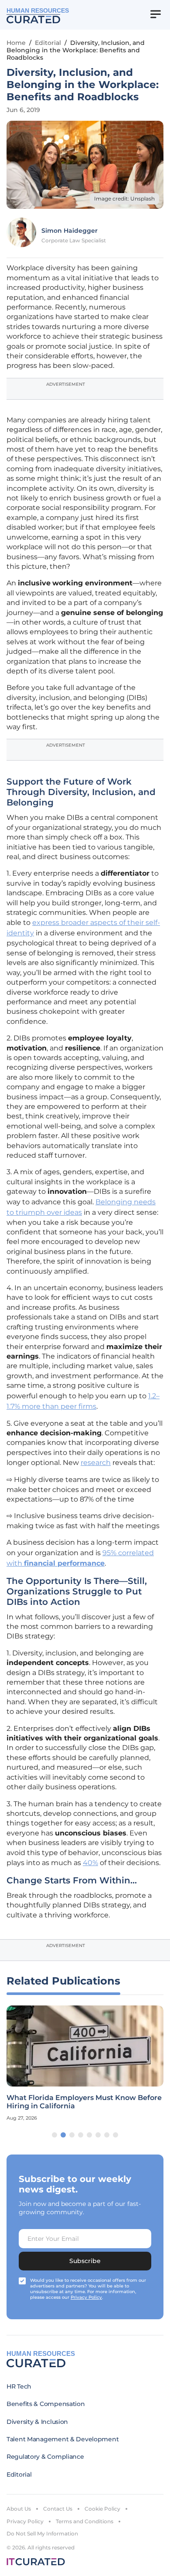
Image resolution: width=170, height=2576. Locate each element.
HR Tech (19, 2386)
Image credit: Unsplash (124, 199)
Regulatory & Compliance (45, 2457)
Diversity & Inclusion (37, 2422)
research (96, 1463)
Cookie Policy (102, 2509)
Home (16, 43)
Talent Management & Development (63, 2439)
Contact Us (58, 2509)
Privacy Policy (25, 2521)
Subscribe (85, 2261)
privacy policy (86, 2297)
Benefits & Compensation (46, 2404)
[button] (54, 2135)
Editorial (48, 43)
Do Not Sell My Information (42, 2534)
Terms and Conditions (85, 2521)
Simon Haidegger (70, 231)
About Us (19, 2509)
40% (90, 1863)
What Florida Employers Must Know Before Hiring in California (84, 2102)
